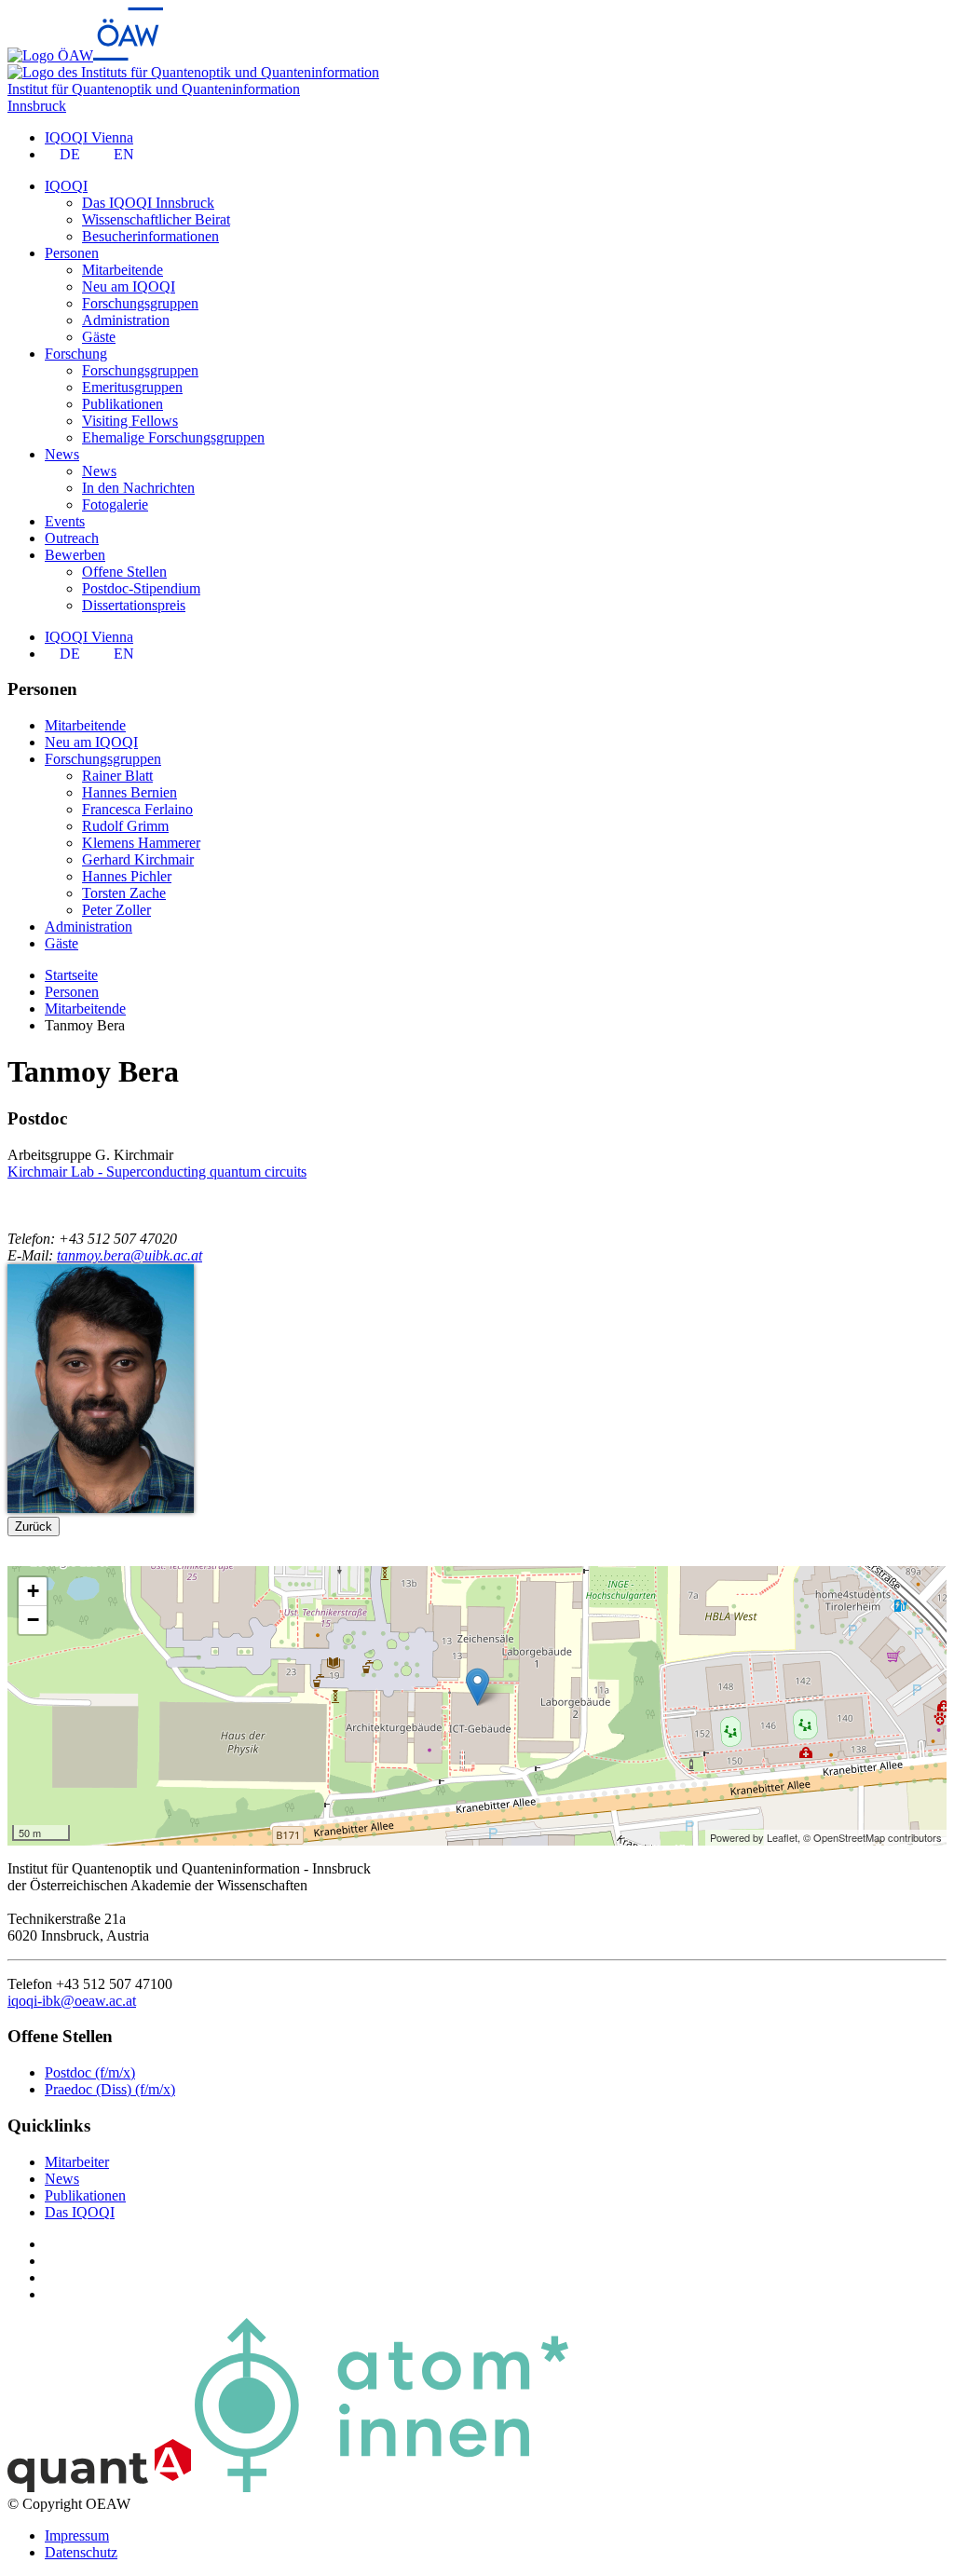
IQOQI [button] (66, 186)
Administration (126, 320)
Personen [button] (72, 253)
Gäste (99, 337)
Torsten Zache (124, 893)
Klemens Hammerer (141, 843)
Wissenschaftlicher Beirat (156, 219)
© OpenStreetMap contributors (872, 1837)
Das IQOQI (80, 2212)
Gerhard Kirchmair (138, 859)
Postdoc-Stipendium (141, 588)
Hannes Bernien (129, 792)
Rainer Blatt (117, 776)
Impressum (77, 2535)
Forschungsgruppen (140, 303)
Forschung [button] (76, 354)
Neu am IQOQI (129, 286)
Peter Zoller (116, 910)
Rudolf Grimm (125, 826)
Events (65, 521)
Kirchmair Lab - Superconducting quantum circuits (157, 1172)
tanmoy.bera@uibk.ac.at (129, 1255)
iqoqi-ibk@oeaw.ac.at (72, 2001)
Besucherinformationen (150, 236)
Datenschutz (81, 2552)
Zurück (34, 1527)
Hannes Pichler (127, 876)
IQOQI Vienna (89, 137)
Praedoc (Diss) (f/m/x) (110, 2089)
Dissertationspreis (134, 605)
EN (124, 154)
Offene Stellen (124, 572)
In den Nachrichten (138, 488)
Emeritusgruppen (132, 387)
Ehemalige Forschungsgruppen (173, 437)
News (99, 471)
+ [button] (33, 1591)
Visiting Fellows (130, 421)
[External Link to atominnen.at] (382, 2487)
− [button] (33, 1620)
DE (70, 154)
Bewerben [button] (75, 555)
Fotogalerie (115, 504)
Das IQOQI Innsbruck (148, 203)
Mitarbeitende (123, 270)
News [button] (62, 454)
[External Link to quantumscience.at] (99, 2487)
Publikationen (123, 404)
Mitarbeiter (77, 2162)
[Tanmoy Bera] (101, 1508)
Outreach (72, 538)
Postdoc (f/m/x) (90, 2072)
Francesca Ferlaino (137, 809)
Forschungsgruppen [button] (103, 759)
